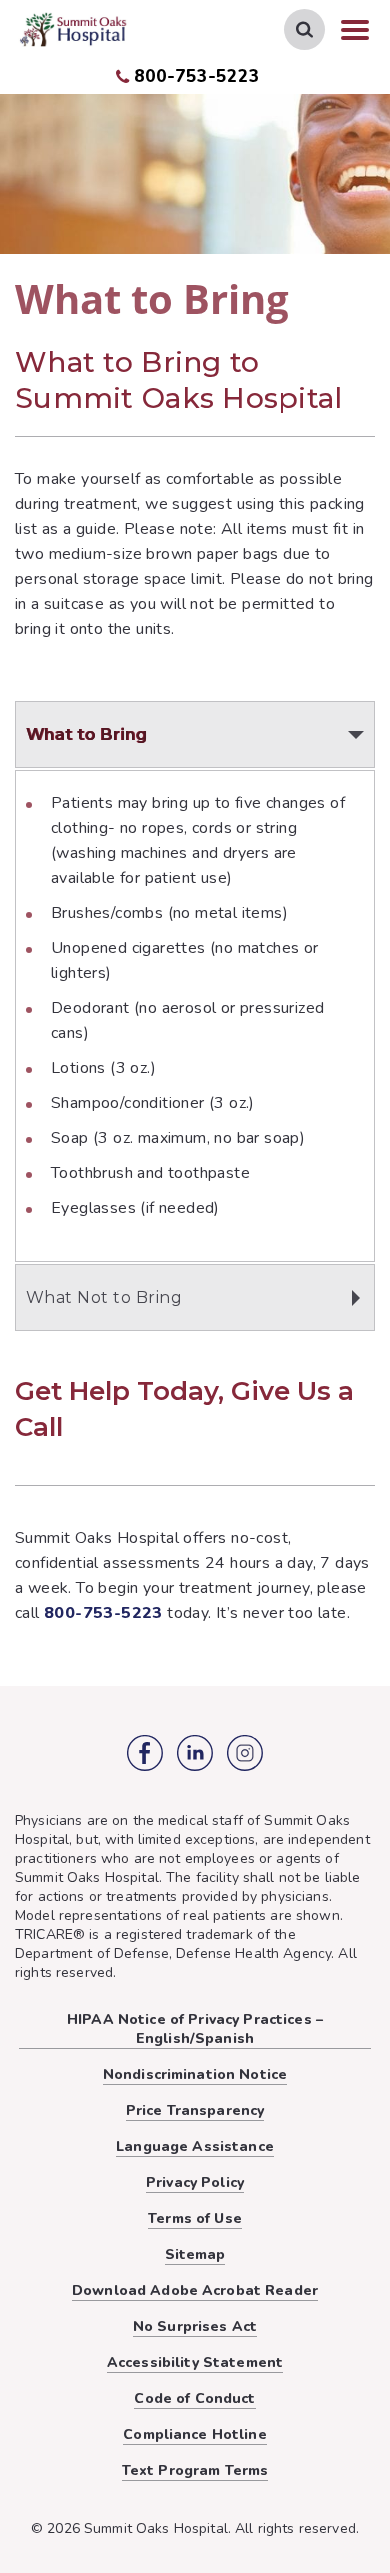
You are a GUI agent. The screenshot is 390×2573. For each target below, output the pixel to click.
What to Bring (86, 734)
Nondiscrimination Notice (195, 2074)
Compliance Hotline (195, 2434)
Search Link (304, 29)
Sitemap (195, 2254)
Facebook (145, 1753)
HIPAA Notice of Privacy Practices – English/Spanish (195, 2029)
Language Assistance (195, 2146)
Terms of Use (195, 2218)
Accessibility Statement (195, 2362)
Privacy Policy (195, 2182)
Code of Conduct (194, 2398)
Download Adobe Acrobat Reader (195, 2290)
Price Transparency (195, 2110)
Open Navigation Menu (355, 30)
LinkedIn (195, 1753)
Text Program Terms (195, 2470)
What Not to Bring (104, 1297)
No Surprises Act (195, 2326)
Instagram (245, 1753)
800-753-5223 (196, 76)
